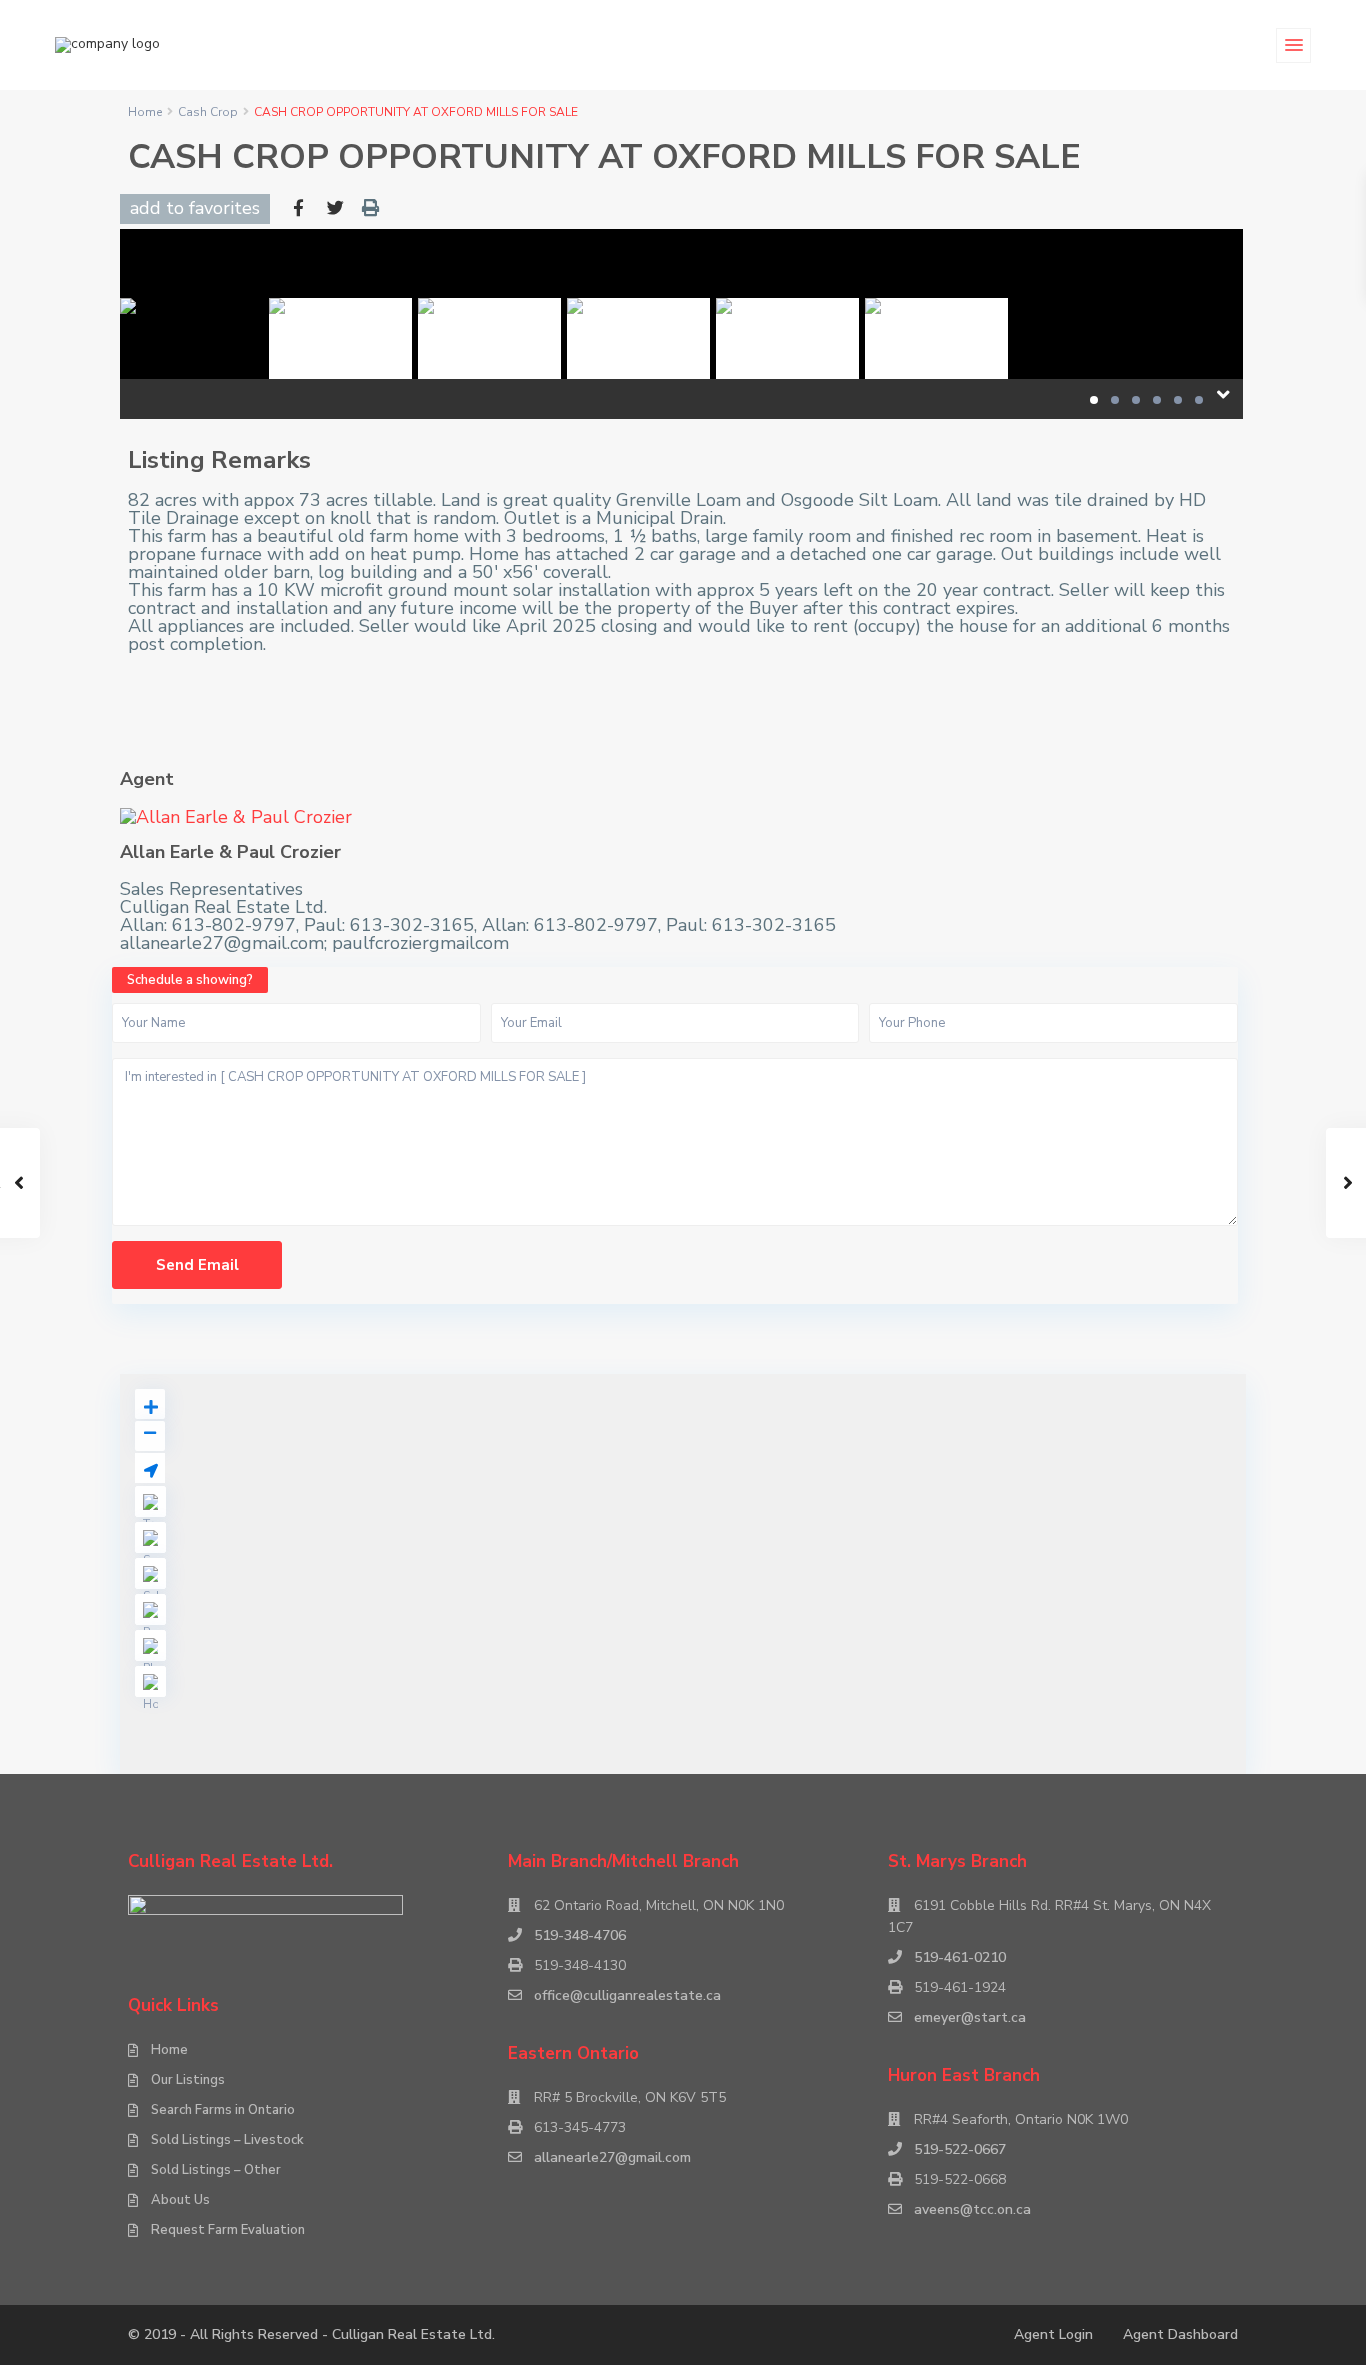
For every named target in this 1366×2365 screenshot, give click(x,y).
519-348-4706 (580, 1935)
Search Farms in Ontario (223, 2110)
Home (145, 112)
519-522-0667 (960, 2149)
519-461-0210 (960, 1957)
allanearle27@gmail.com (612, 2157)
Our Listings (188, 2080)
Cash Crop (208, 112)
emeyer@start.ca (970, 2017)
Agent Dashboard (1180, 2334)
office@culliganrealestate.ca (627, 1995)
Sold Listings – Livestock (227, 2140)
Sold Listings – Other (216, 2170)
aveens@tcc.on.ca (972, 2209)
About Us (180, 2200)
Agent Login (1053, 2334)
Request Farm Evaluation (228, 2230)
